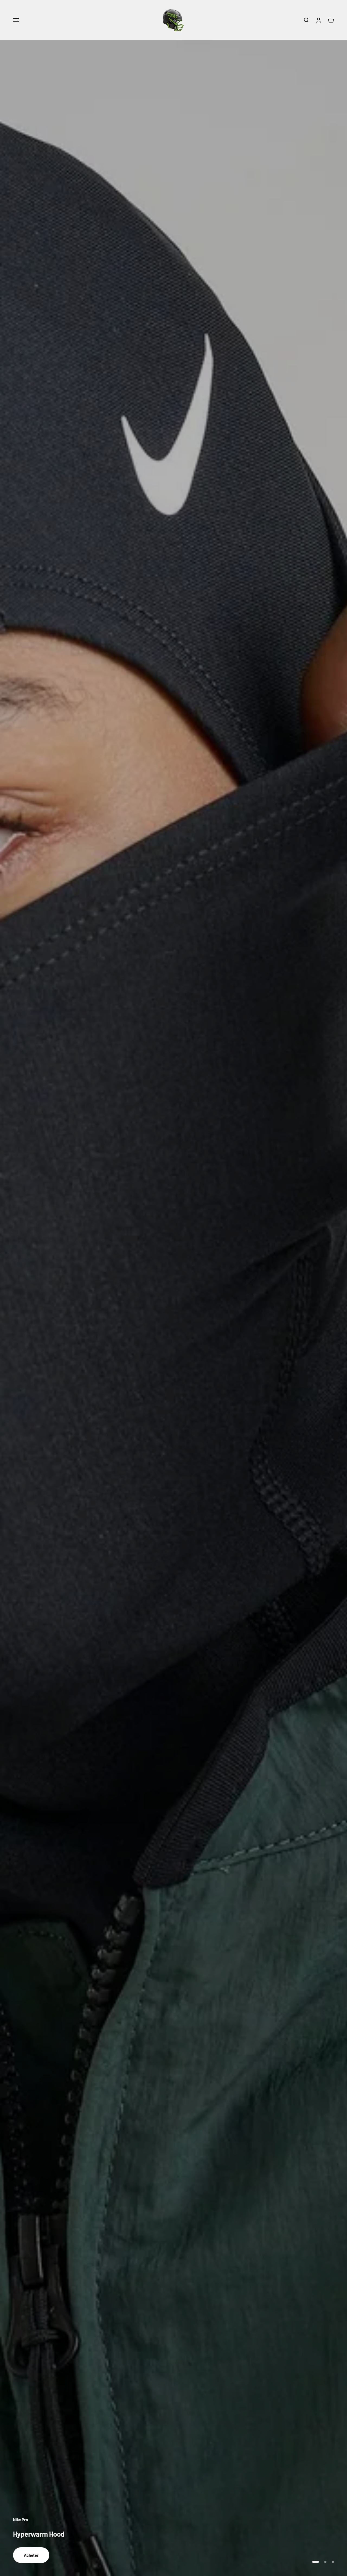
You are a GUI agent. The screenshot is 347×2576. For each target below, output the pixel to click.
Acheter (31, 2555)
